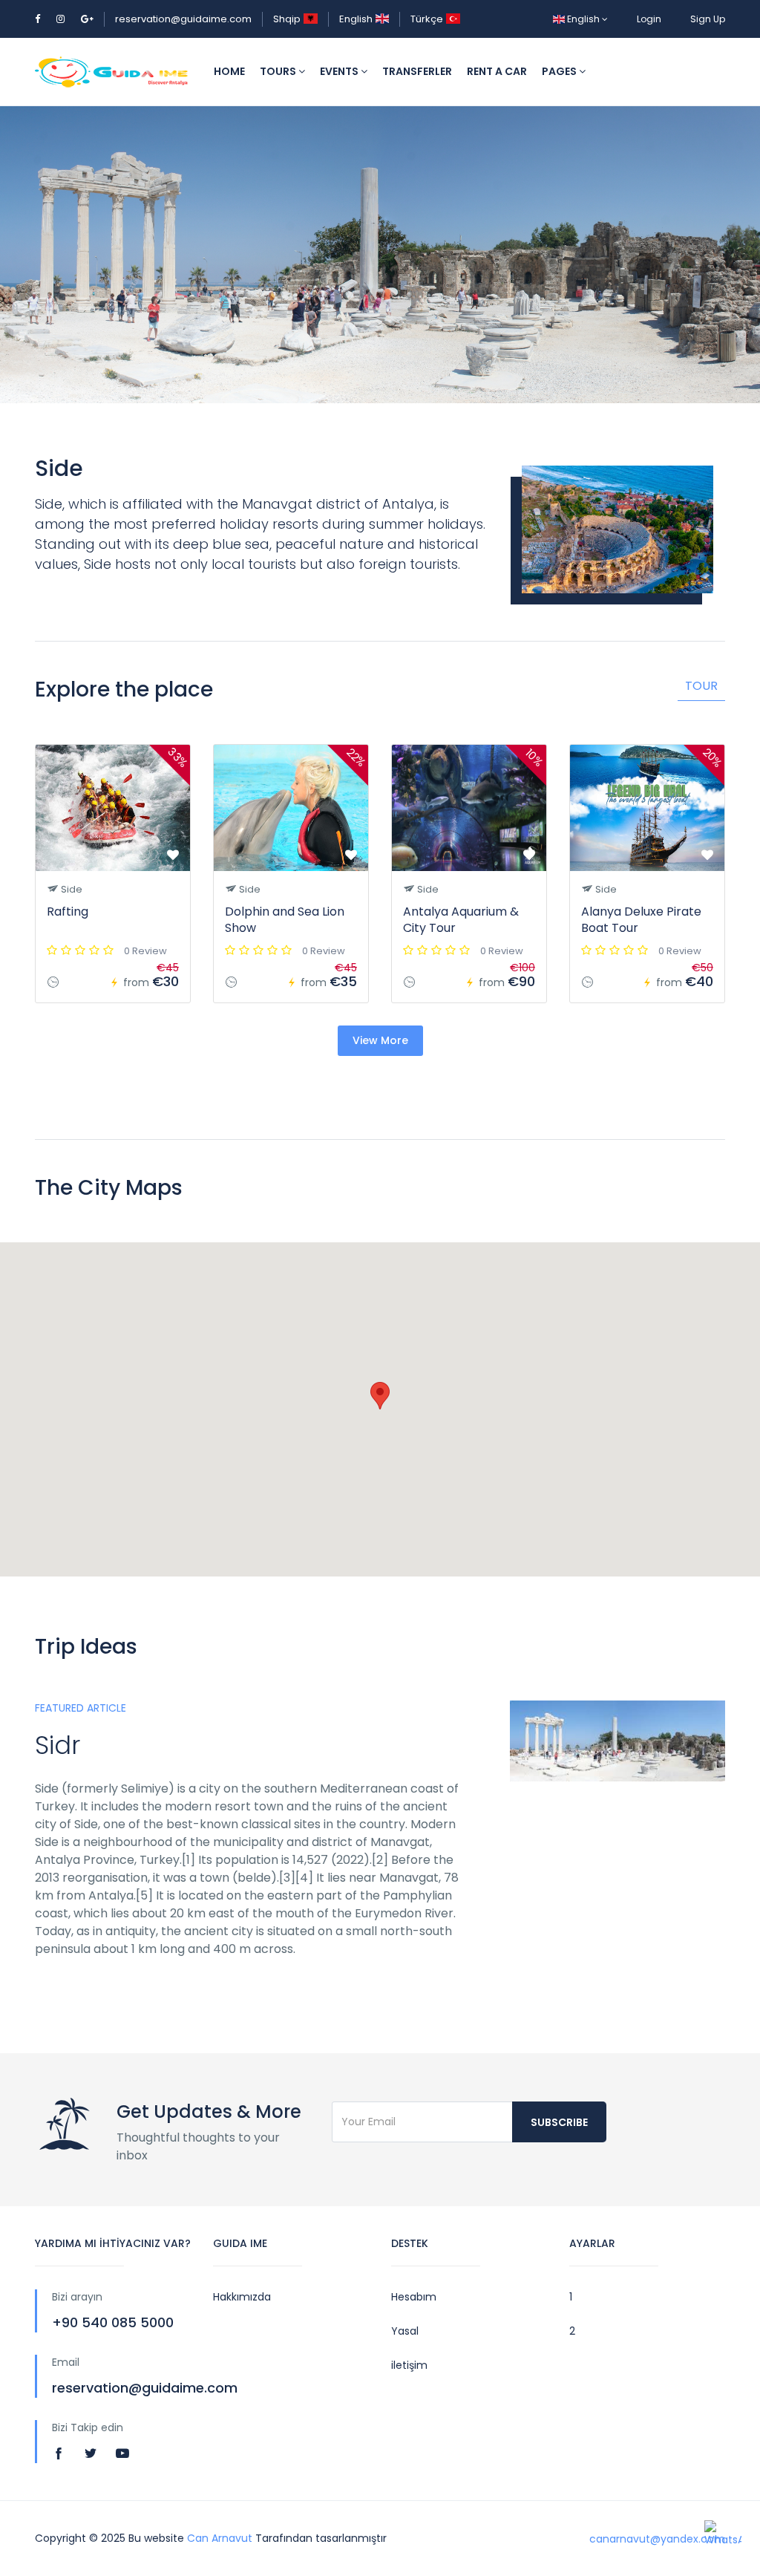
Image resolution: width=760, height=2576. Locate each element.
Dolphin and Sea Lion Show (285, 920)
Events (340, 71)
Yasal (405, 2331)
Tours (279, 71)
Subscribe (559, 2122)
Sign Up (708, 19)
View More (380, 1040)
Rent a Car (497, 71)
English (356, 19)
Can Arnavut (220, 2538)
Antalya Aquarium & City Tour (461, 920)
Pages (560, 71)
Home (229, 71)
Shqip (287, 19)
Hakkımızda (242, 2297)
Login (649, 19)
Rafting (68, 912)
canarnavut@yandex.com (657, 2538)
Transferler (417, 71)
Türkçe (427, 19)
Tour (701, 686)
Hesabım (414, 2297)
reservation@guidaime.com (183, 19)
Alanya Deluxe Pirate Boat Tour (641, 920)
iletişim (409, 2365)
